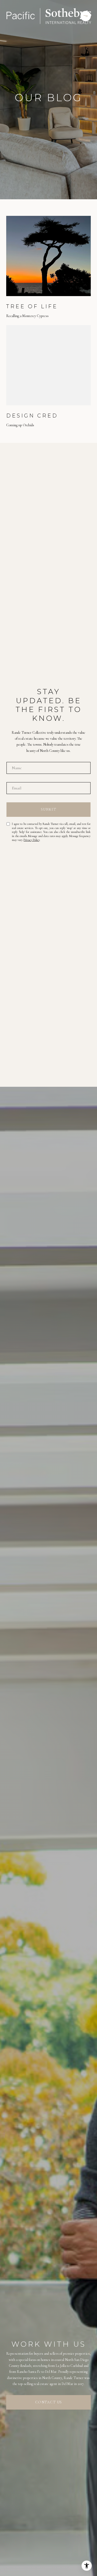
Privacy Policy (32, 840)
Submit (49, 809)
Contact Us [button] (49, 2402)
